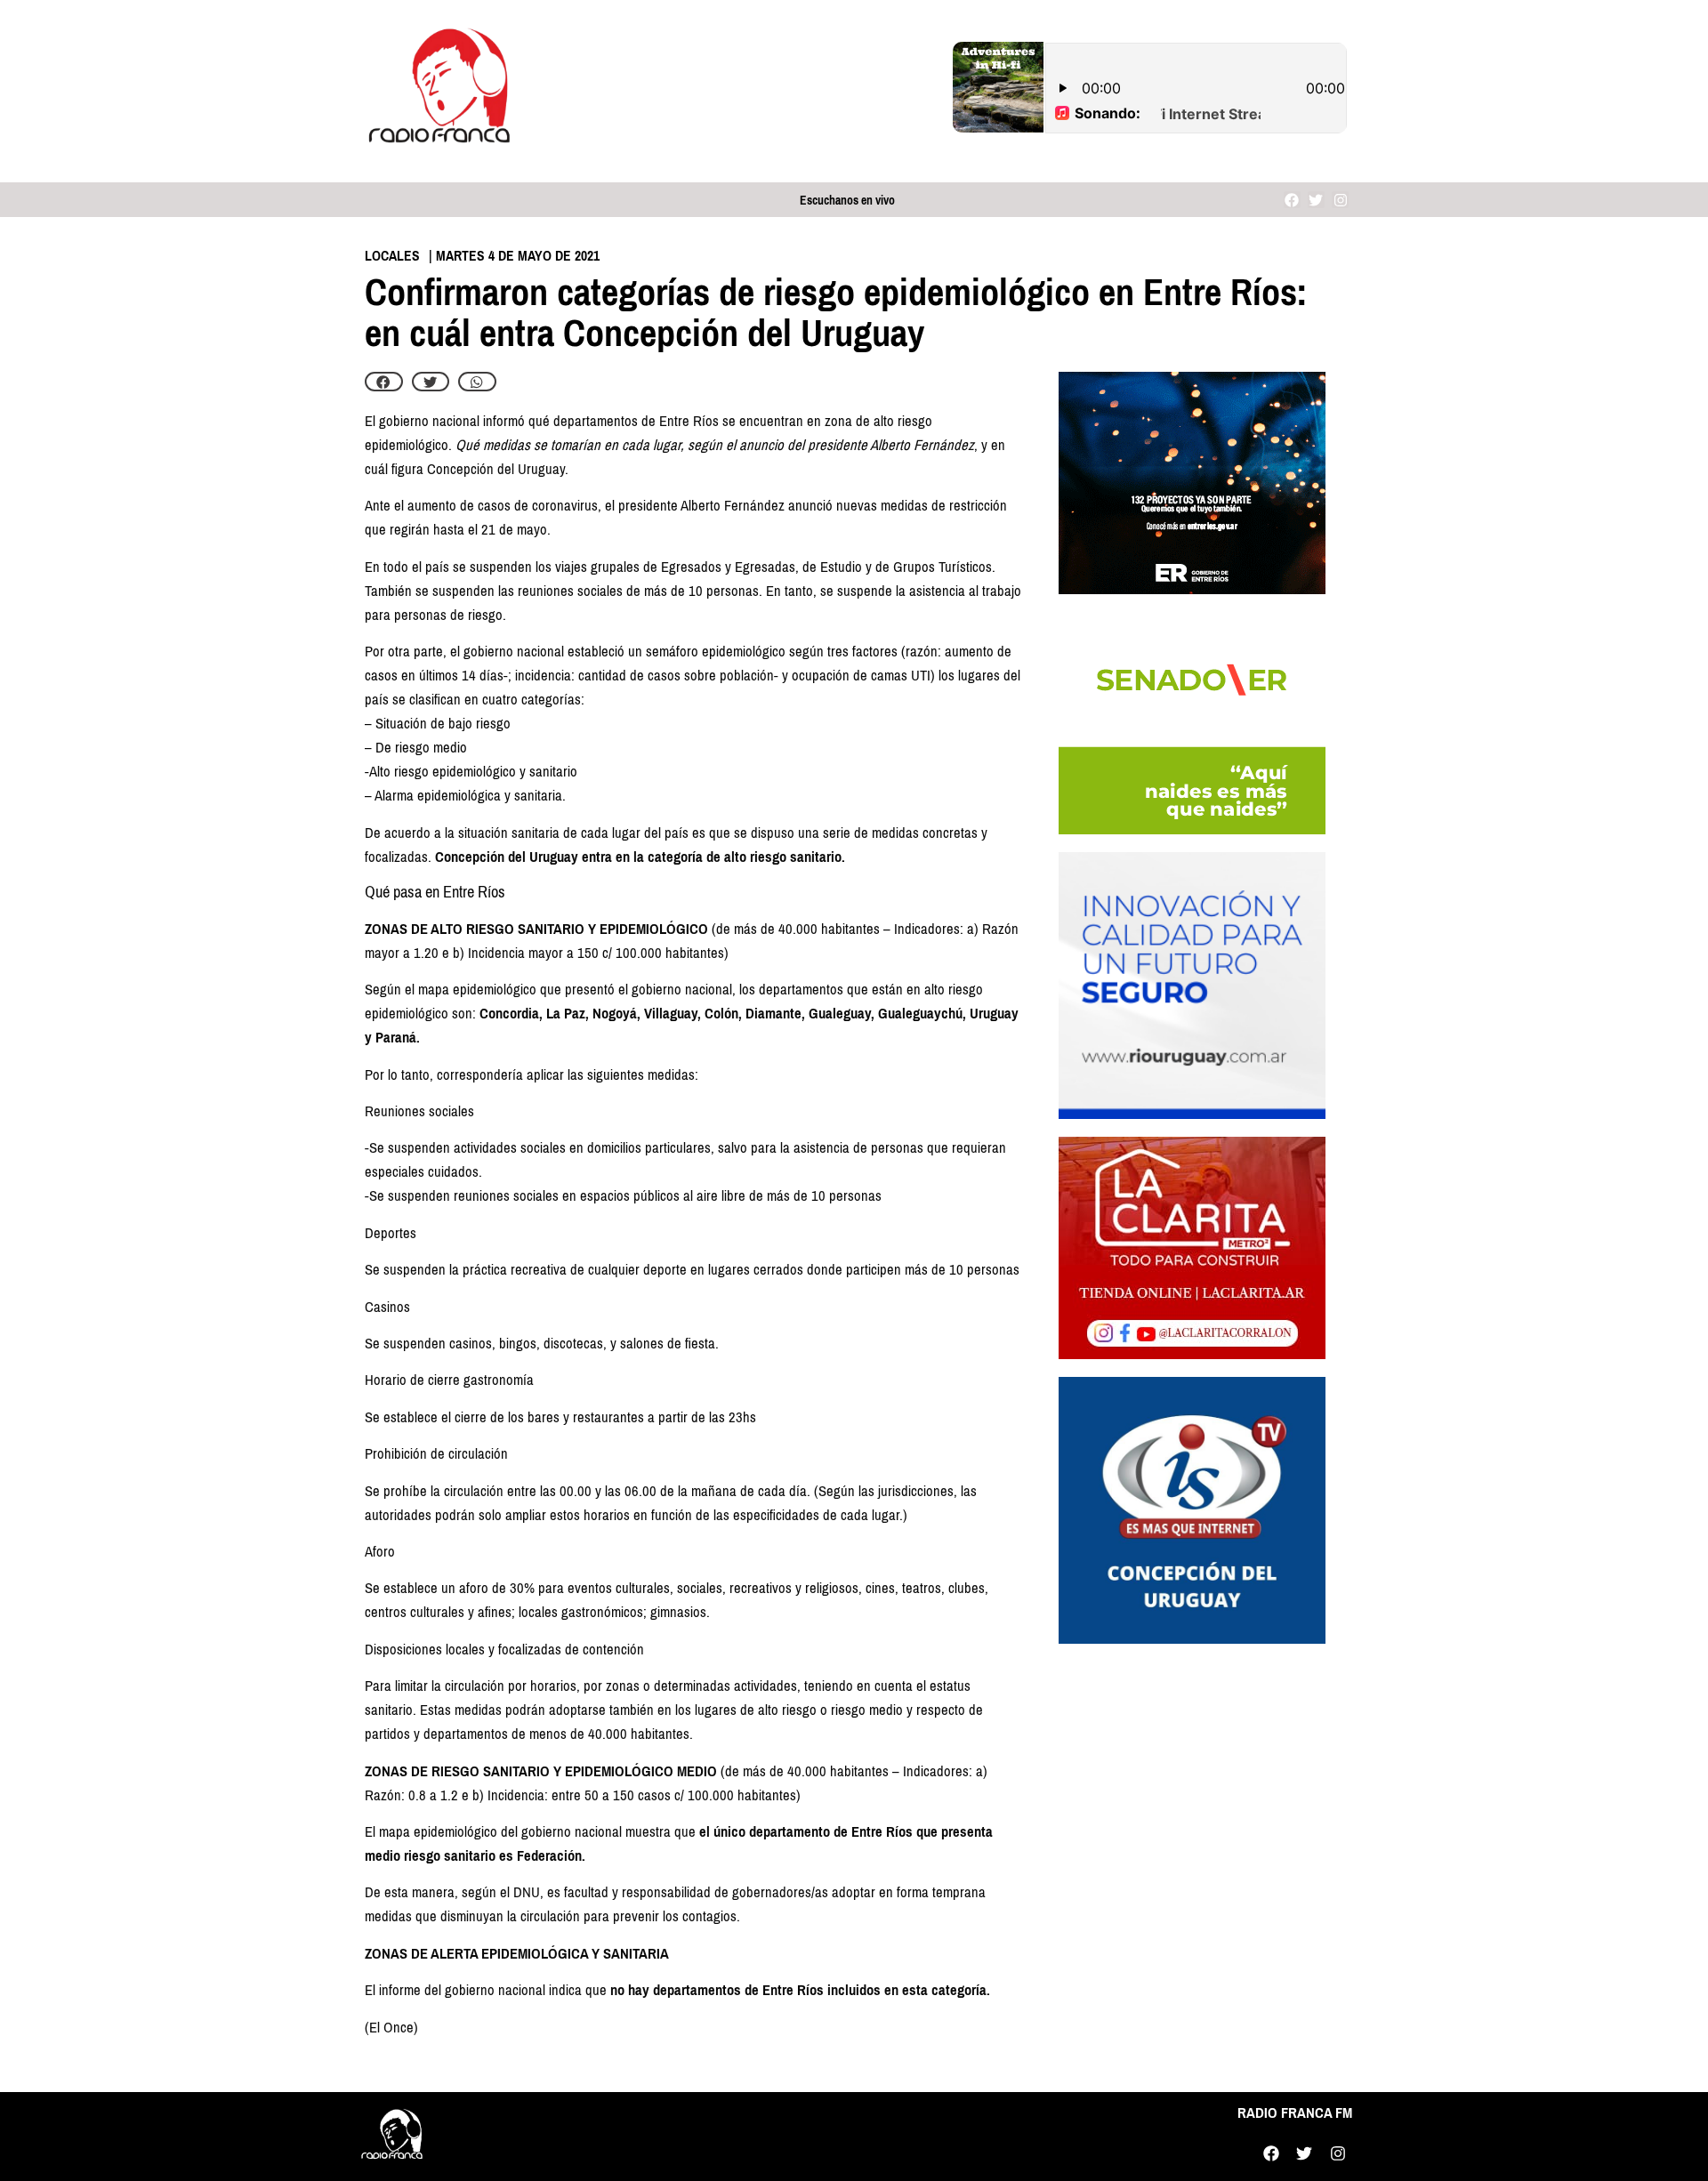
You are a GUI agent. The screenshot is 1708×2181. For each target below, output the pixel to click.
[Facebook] (1292, 200)
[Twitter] (1316, 200)
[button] (384, 382)
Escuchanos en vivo (847, 201)
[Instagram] (1340, 200)
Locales (392, 256)
